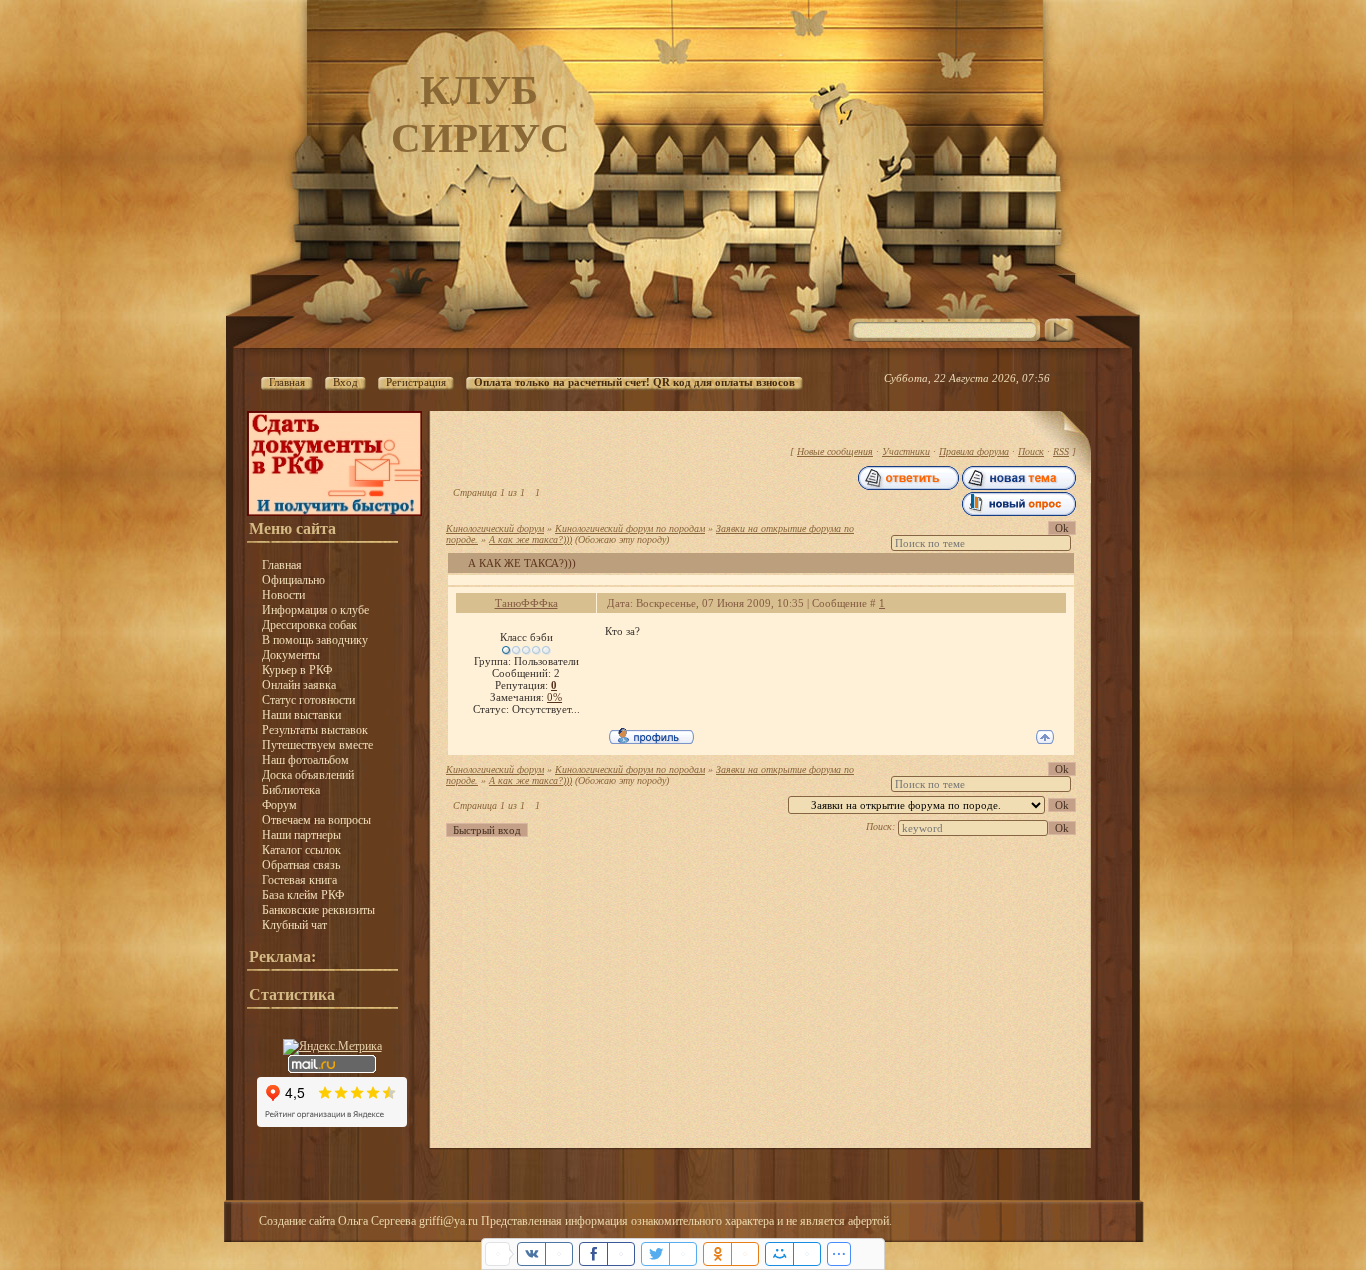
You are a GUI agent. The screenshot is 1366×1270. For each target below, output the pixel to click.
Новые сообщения (835, 451)
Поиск (1031, 451)
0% (554, 697)
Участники (906, 451)
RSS (1061, 451)
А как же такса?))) (530, 539)
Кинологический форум (495, 528)
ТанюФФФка (526, 603)
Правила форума (974, 451)
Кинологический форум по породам (630, 528)
